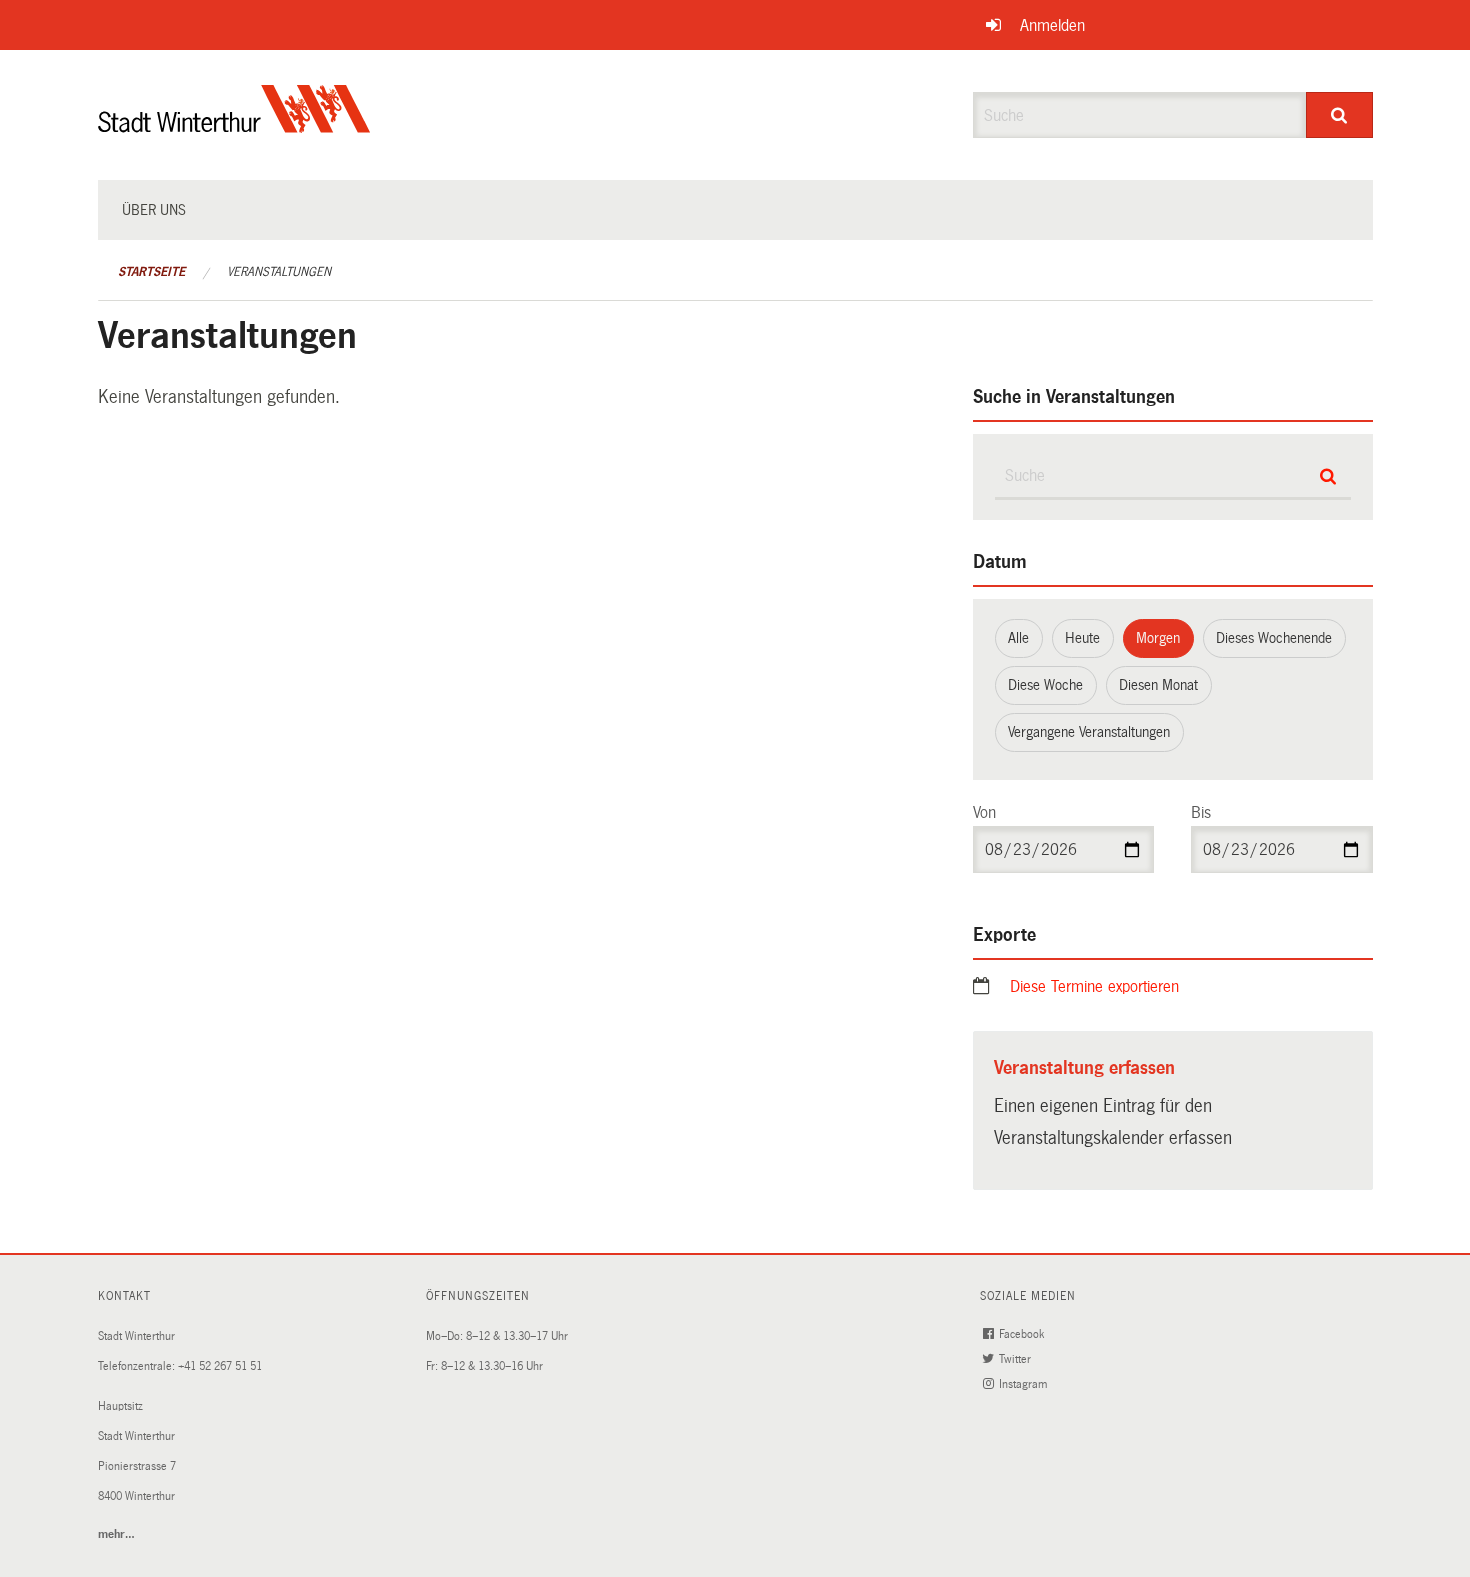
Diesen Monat (1158, 685)
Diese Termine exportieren (1094, 986)
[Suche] (1339, 115)
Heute (1082, 638)
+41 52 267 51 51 (220, 1366)
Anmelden (1052, 25)
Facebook (1023, 1334)
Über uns (154, 210)
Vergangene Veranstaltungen (1089, 732)
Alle (1018, 638)
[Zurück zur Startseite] (234, 125)
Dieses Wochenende (1274, 638)
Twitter (1016, 1359)
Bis (1201, 812)
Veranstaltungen (279, 272)
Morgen (1158, 638)
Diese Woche (1045, 685)
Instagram (1024, 1384)
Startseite (151, 272)
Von (984, 812)
